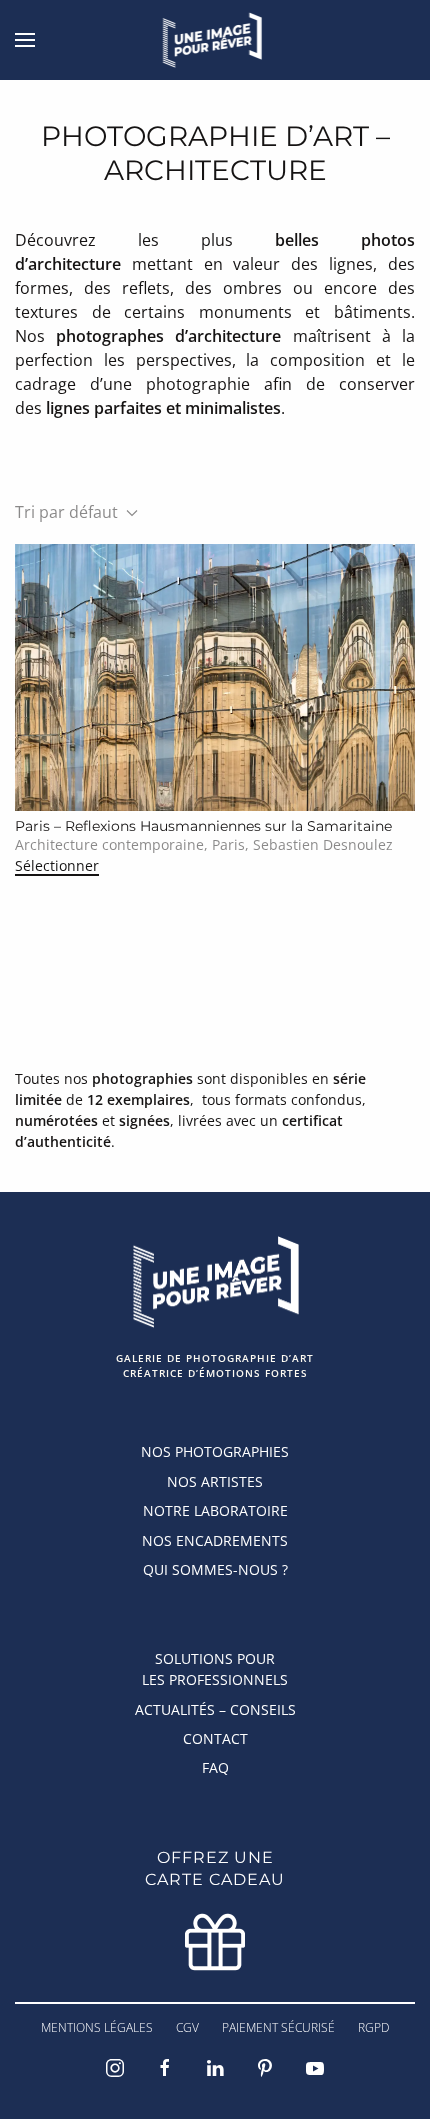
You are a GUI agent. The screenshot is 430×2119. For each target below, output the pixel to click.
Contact (215, 1738)
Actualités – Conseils (215, 1709)
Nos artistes (215, 1481)
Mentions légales (97, 2027)
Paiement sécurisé (278, 2027)
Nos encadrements (215, 1540)
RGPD (373, 2027)
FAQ (215, 1767)
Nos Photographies (215, 1451)
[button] (25, 40)
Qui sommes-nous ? (215, 1569)
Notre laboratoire (215, 1510)
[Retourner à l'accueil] (215, 40)
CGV (187, 2027)
